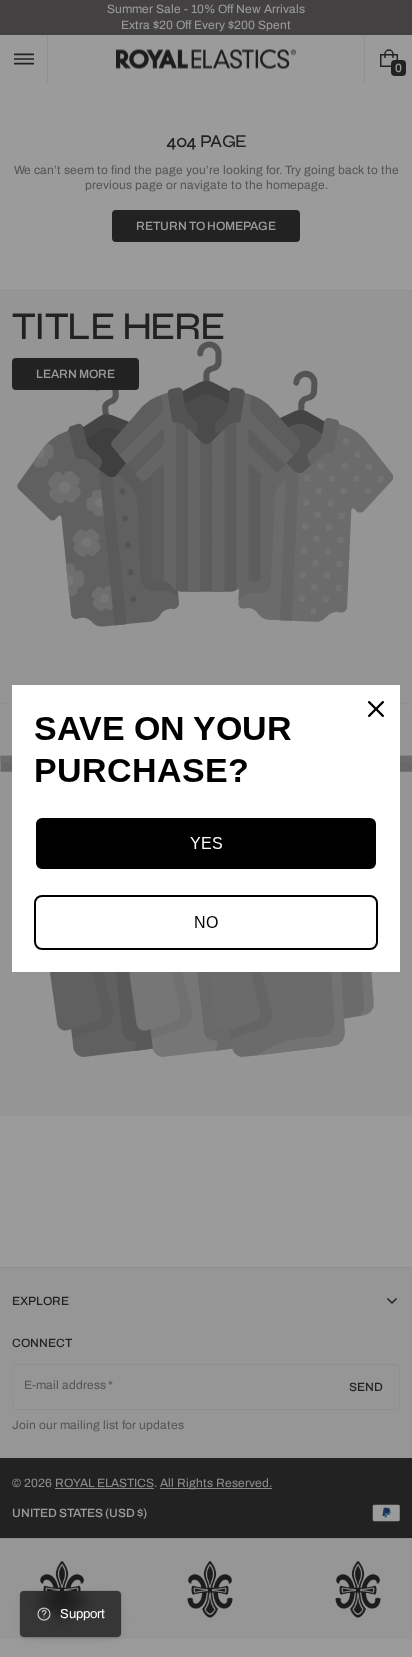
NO (206, 922)
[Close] (376, 709)
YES (206, 843)
